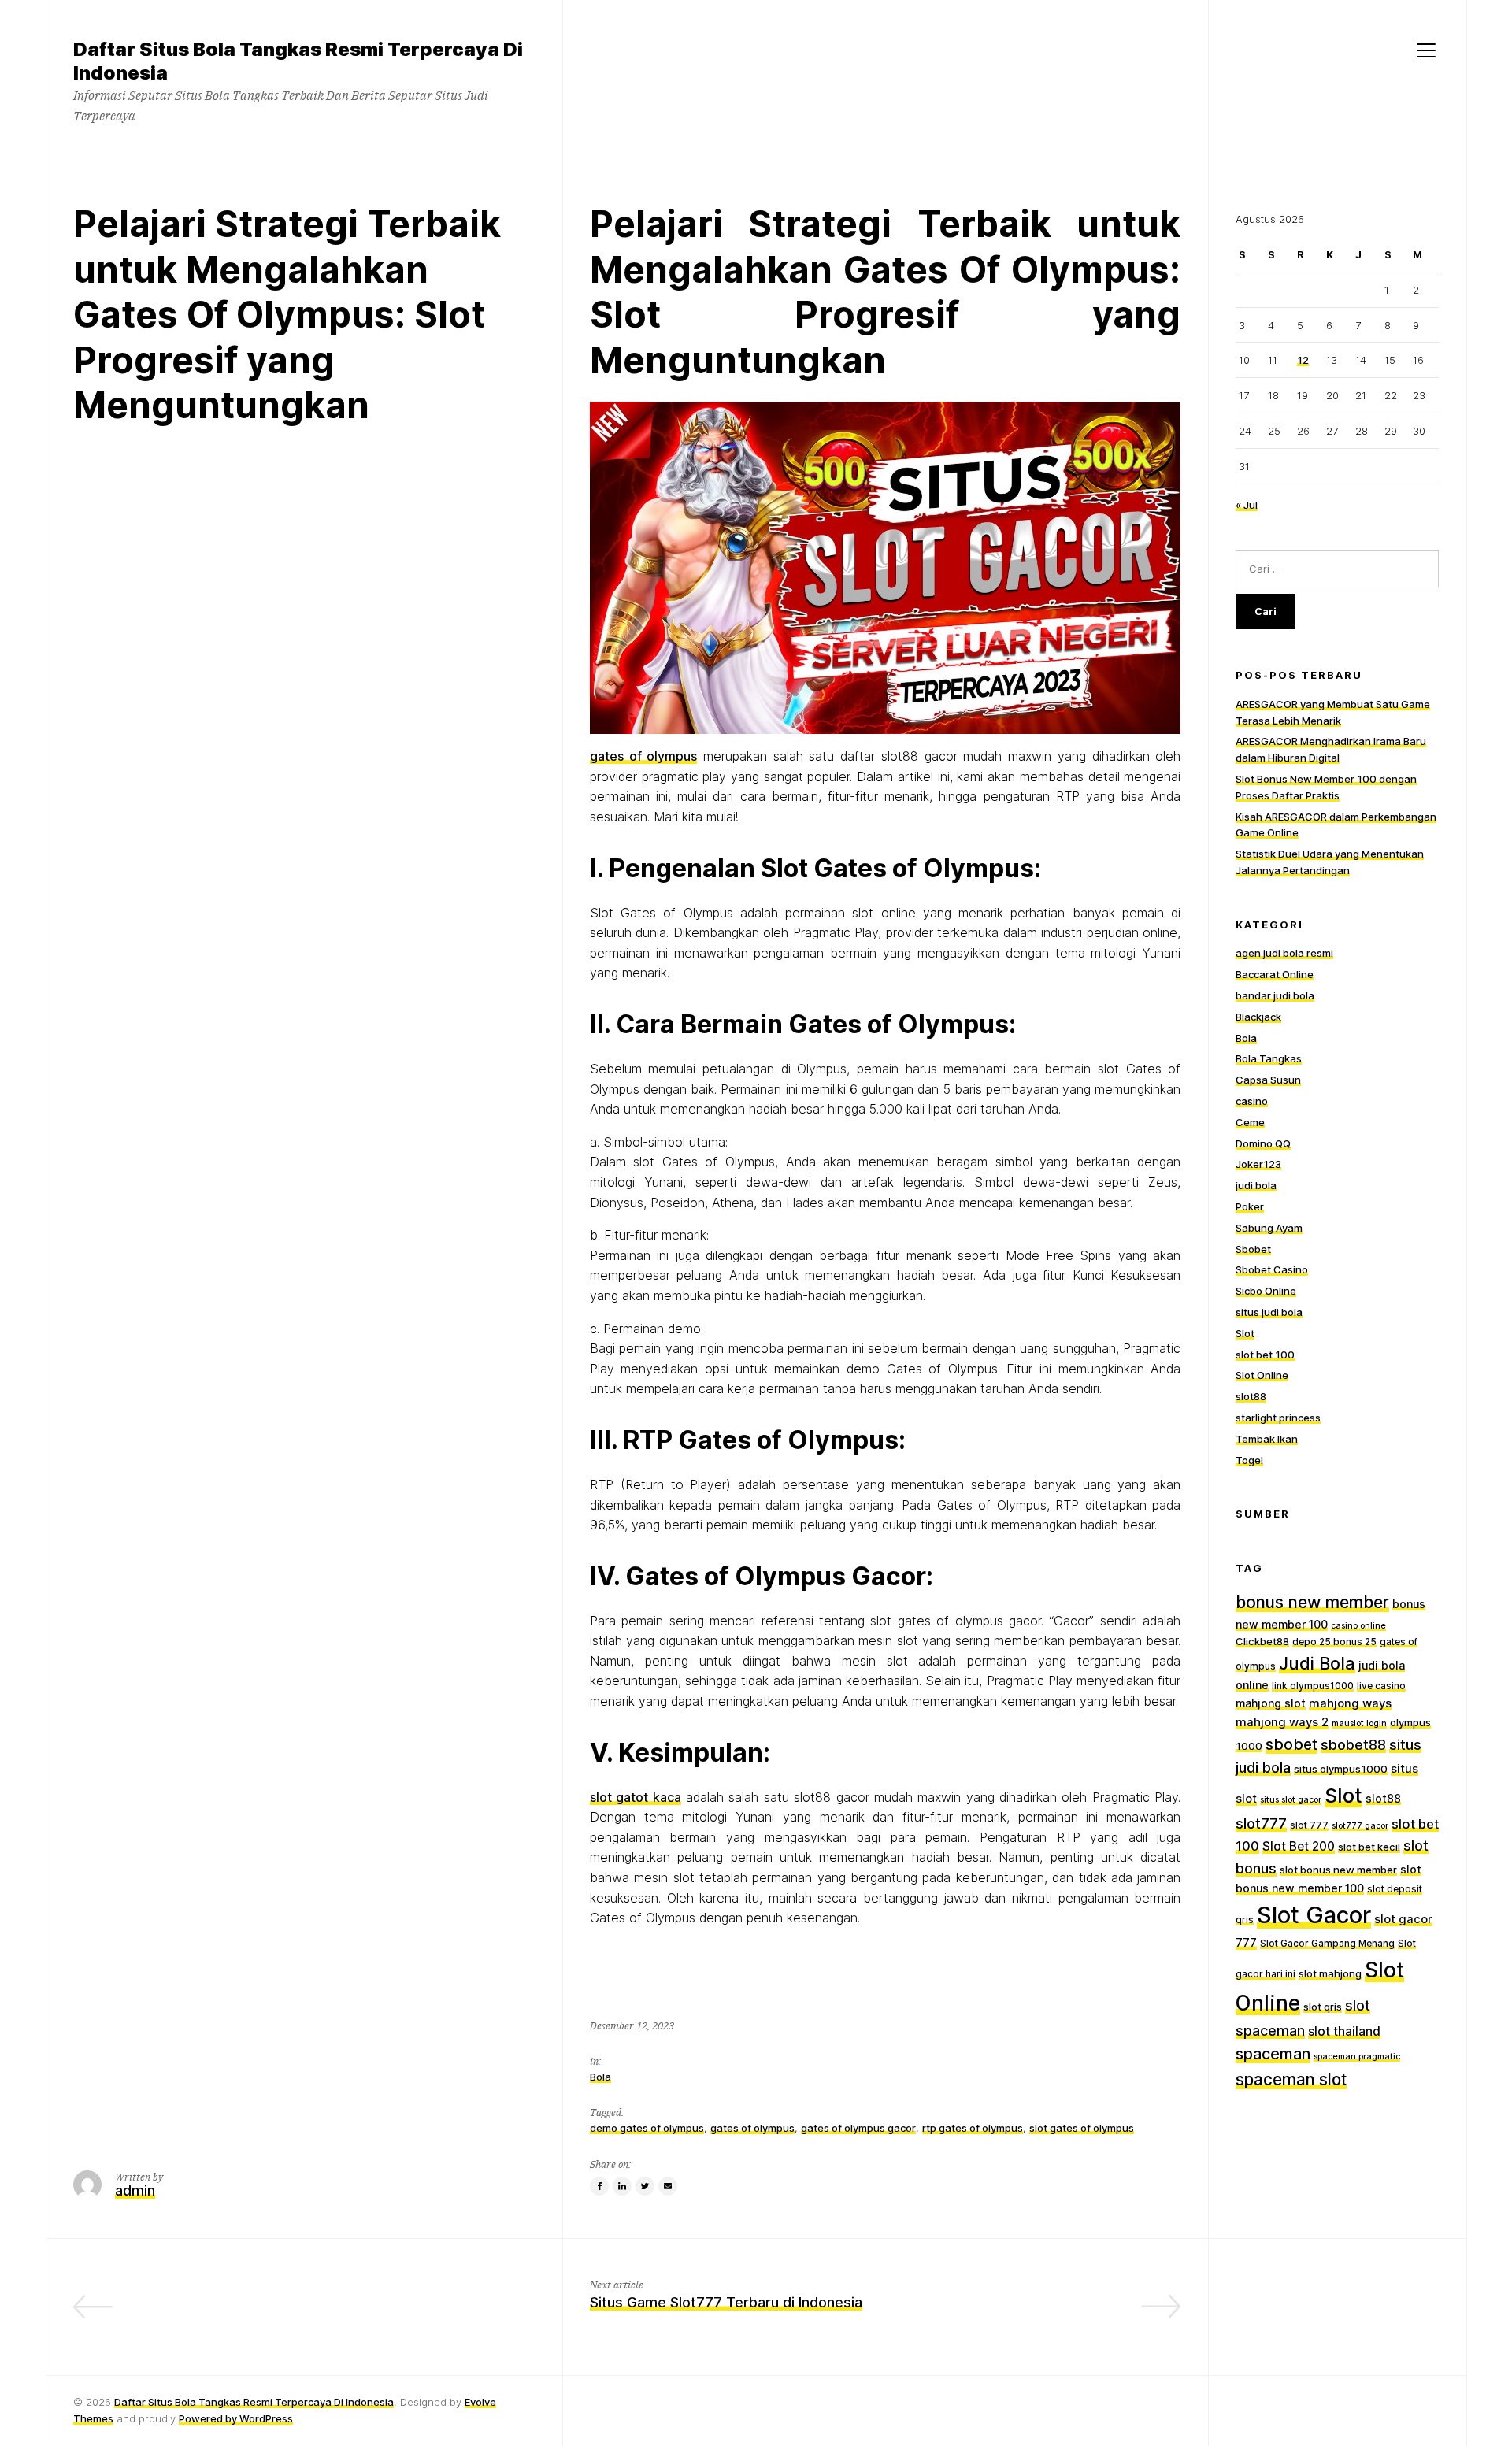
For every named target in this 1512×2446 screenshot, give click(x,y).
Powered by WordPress (236, 2418)
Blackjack (1258, 1017)
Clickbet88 (1262, 1641)
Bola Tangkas (1269, 1059)
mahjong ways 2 (1282, 1722)
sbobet (1291, 1744)
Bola (600, 2076)
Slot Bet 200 (1299, 1846)
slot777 (1261, 1823)
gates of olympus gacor (858, 2128)
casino (1252, 1101)
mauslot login (1359, 1723)
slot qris (1323, 2007)
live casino (1381, 1686)
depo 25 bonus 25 (1334, 1642)
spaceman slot (1291, 2079)
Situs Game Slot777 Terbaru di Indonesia (726, 2302)
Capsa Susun (1268, 1080)
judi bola (1256, 1185)
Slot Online (1262, 1375)
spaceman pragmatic (1357, 2057)
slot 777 (1309, 1825)
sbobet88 (1353, 1745)
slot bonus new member (1338, 1870)
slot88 (1251, 1396)
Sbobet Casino (1272, 1269)
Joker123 (1258, 1164)
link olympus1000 (1313, 1686)
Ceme (1250, 1122)
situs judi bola (1269, 1312)
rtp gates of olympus (973, 2128)
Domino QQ (1263, 1143)
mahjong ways (1350, 1703)
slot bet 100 (1265, 1355)
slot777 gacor (1360, 1826)
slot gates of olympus (1082, 2128)
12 (1303, 360)
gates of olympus (643, 756)
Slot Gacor (1314, 1915)
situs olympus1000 (1341, 1769)
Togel (1249, 1460)
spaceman (1273, 2054)
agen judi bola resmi (1284, 954)
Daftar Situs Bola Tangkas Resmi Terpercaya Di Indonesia (254, 2402)
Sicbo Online (1266, 1291)
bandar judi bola (1275, 995)
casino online (1358, 1626)
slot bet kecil (1369, 1847)
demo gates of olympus (647, 2128)
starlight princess (1278, 1418)
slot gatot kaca (636, 1797)
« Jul (1247, 505)
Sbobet (1253, 1249)
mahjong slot (1271, 1703)
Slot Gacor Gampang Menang (1327, 1944)
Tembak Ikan (1267, 1439)
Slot (1245, 1333)
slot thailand (1344, 2031)
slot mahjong (1330, 1973)
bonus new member (1312, 1602)
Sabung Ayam (1269, 1228)
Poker (1250, 1206)
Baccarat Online (1275, 974)
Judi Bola (1317, 1663)
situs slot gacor (1291, 1800)
